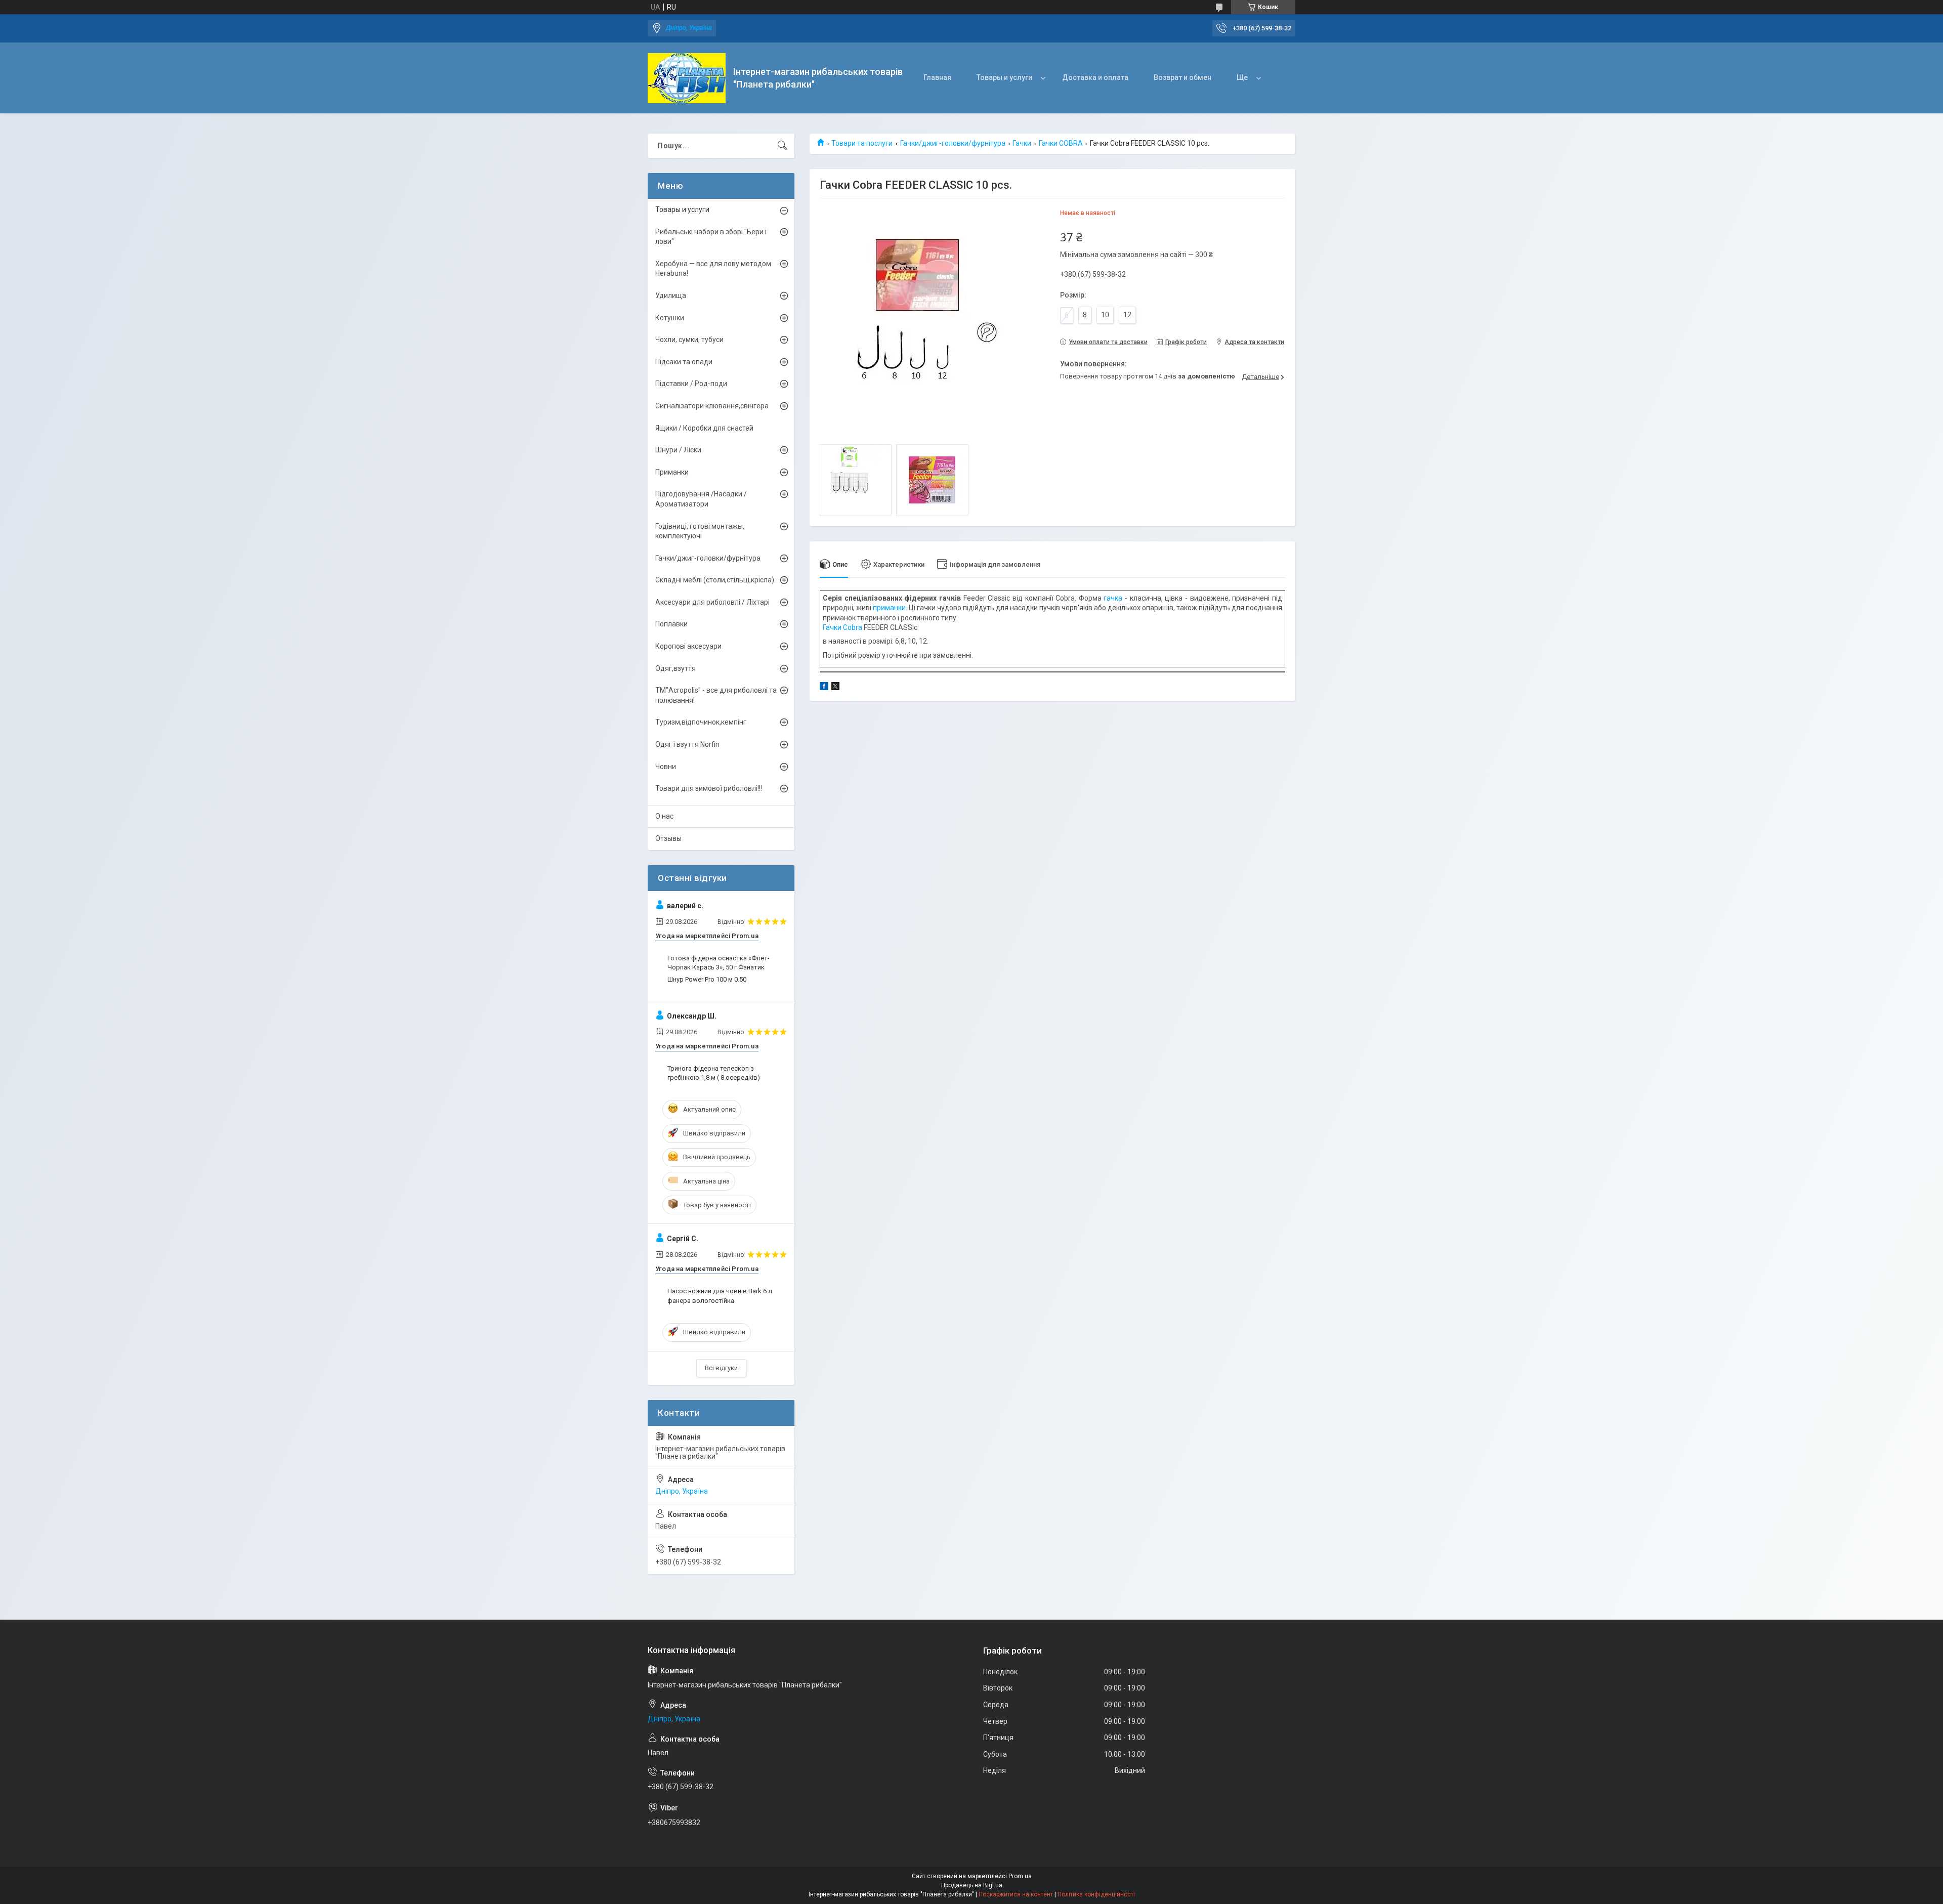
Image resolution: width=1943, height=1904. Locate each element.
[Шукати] (782, 146)
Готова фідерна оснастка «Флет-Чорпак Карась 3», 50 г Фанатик (719, 963)
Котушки (670, 318)
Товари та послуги (862, 143)
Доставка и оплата (1095, 77)
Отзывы (668, 838)
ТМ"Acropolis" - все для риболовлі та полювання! (716, 695)
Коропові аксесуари (688, 646)
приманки (889, 608)
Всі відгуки (721, 1368)
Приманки (672, 472)
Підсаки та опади (684, 362)
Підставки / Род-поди (691, 384)
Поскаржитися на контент (1016, 1894)
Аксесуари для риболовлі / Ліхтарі (712, 602)
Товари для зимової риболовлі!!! (709, 788)
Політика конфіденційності (1096, 1894)
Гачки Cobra (842, 627)
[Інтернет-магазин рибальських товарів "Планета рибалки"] (687, 78)
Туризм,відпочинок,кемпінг (701, 722)
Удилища (671, 295)
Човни (666, 767)
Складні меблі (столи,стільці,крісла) (715, 580)
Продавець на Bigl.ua (972, 1885)
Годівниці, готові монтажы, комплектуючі (700, 531)
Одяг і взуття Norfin (687, 744)
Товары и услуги (1004, 77)
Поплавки (671, 624)
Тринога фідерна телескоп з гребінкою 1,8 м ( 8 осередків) (714, 1073)
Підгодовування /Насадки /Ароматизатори (701, 499)
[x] (835, 688)
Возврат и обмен (1182, 77)
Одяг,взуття (675, 668)
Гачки (1022, 143)
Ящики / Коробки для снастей (704, 428)
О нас (664, 816)
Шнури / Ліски (678, 450)
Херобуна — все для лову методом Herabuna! (713, 269)
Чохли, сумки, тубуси (689, 340)
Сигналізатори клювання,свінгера (712, 406)
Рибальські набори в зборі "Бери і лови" (711, 237)
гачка (1113, 598)
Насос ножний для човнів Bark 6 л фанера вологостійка (720, 1296)
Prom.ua (1020, 1876)
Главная (937, 77)
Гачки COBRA (1061, 143)
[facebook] (824, 688)
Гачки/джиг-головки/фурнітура (953, 143)
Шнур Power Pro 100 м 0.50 (707, 979)
